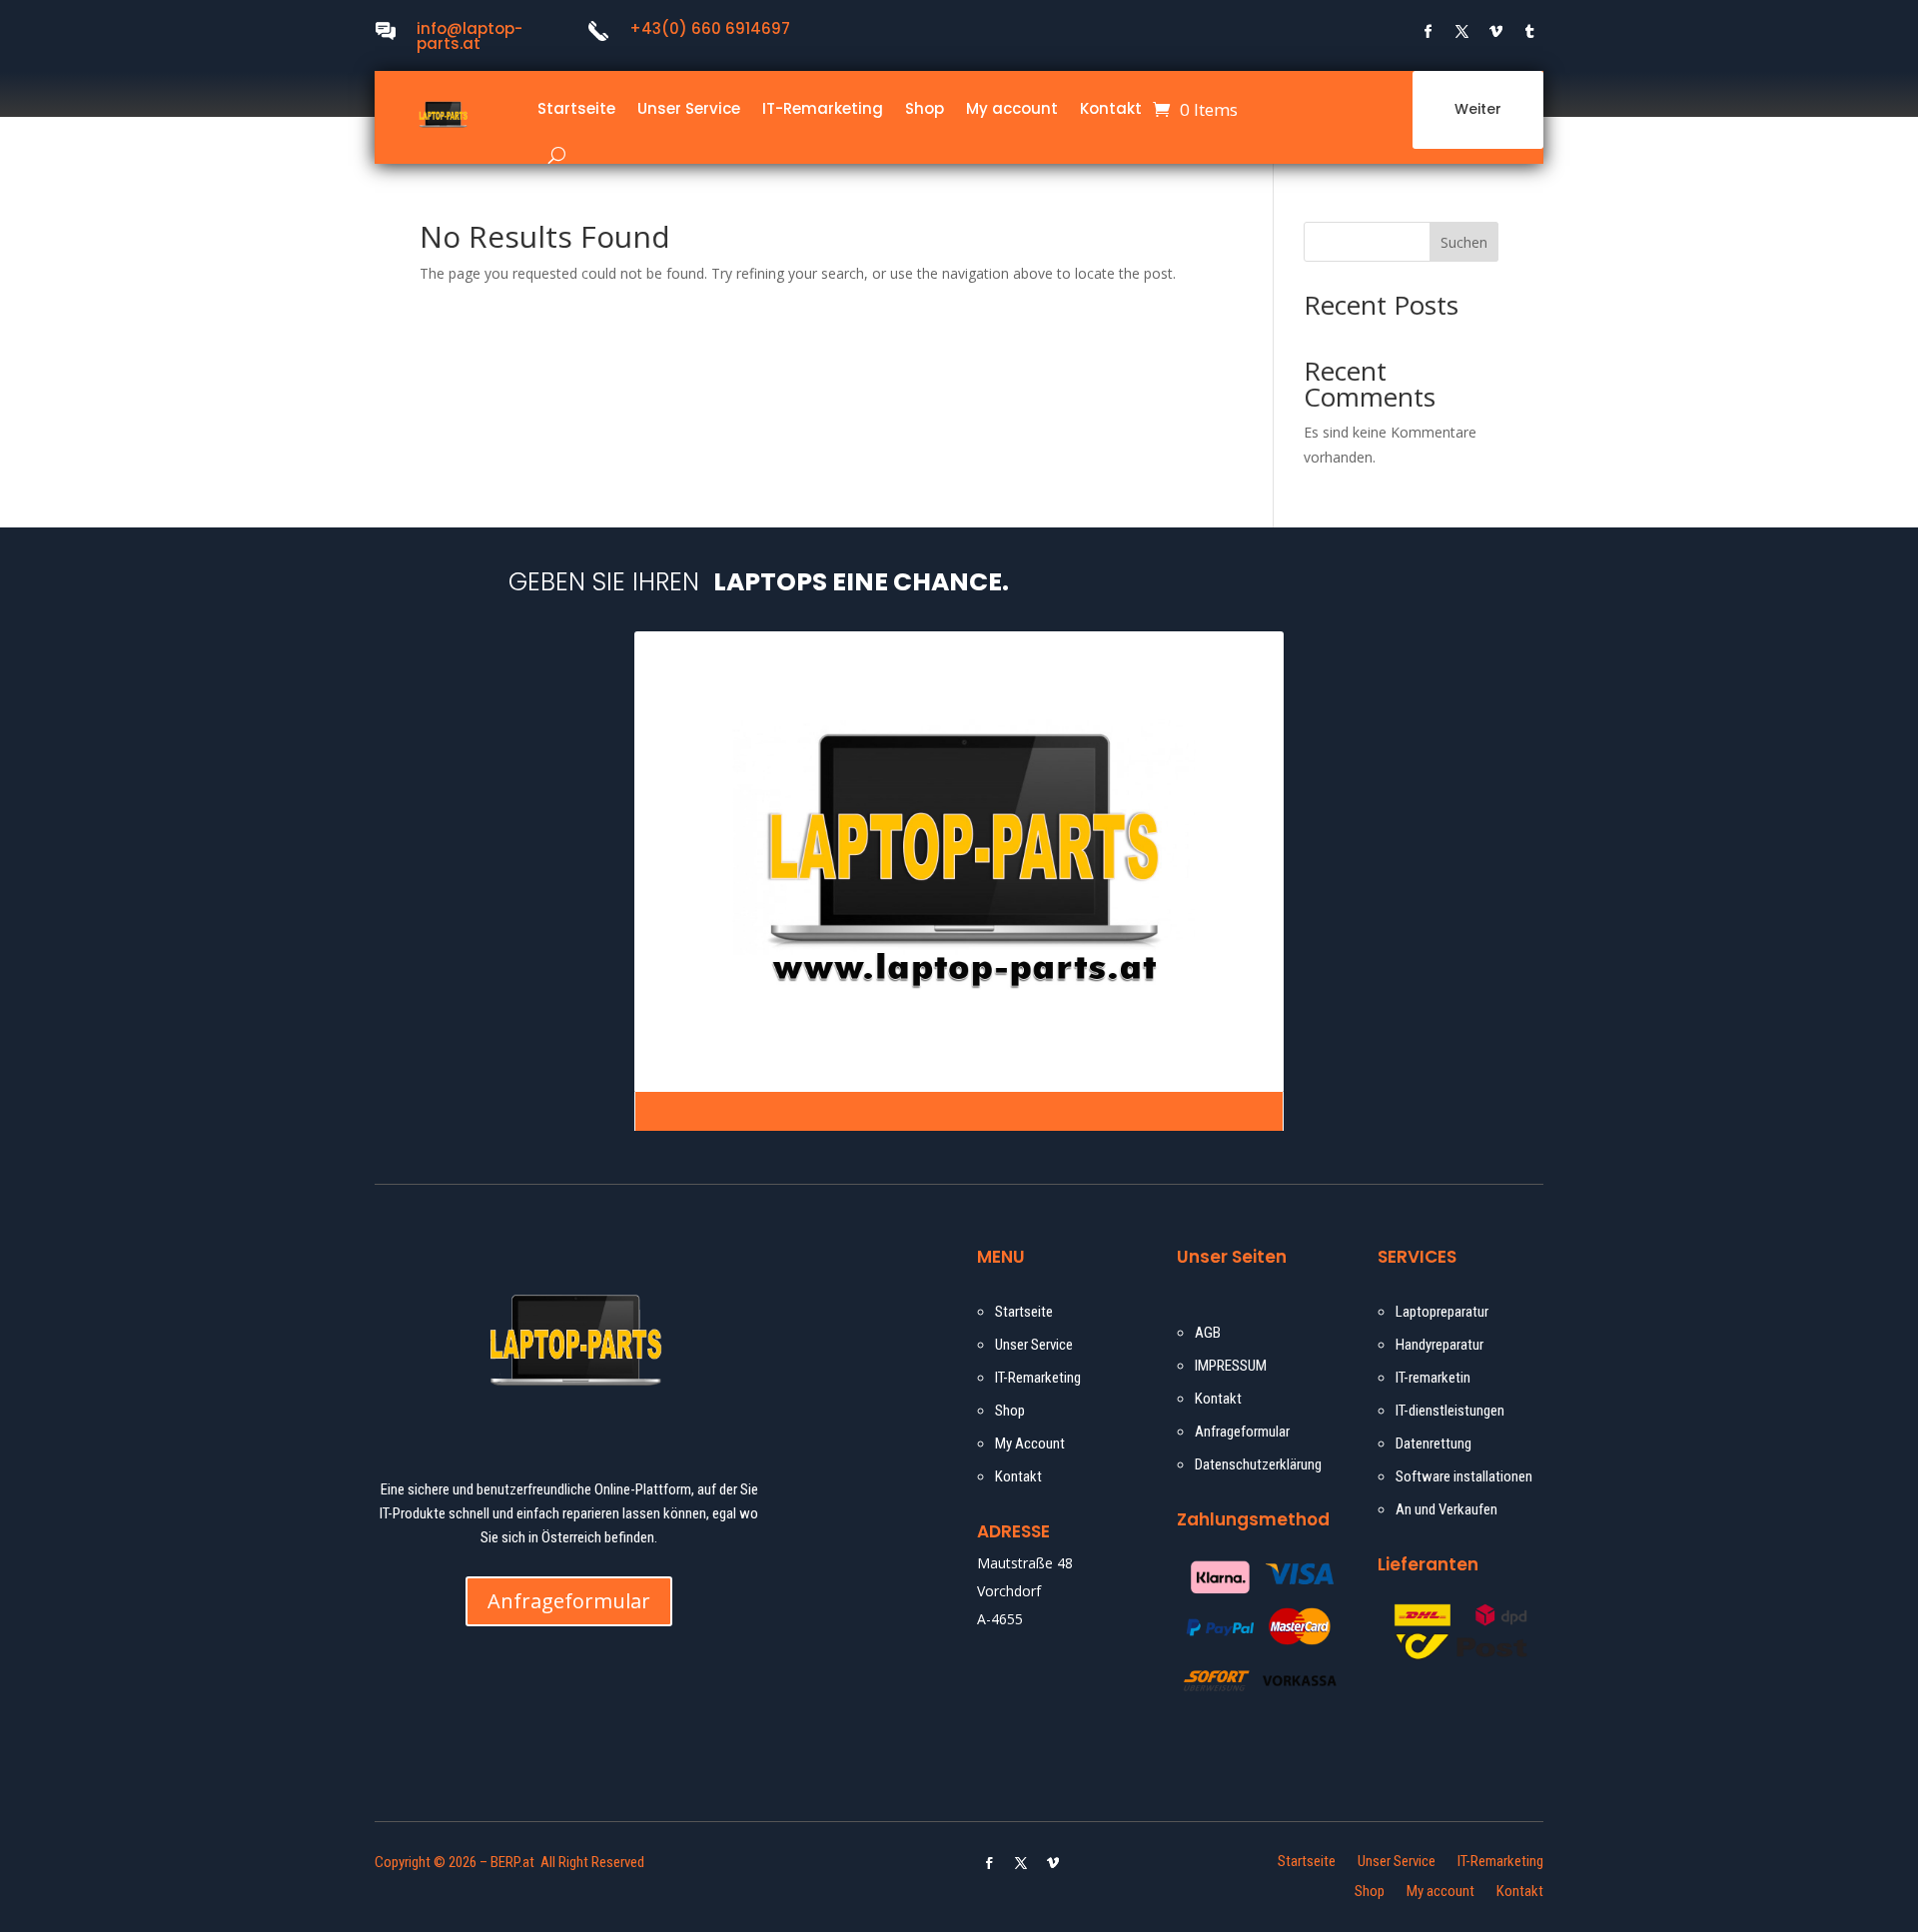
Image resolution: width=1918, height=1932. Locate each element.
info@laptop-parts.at (470, 36)
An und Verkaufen (1446, 1509)
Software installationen (1464, 1476)
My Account (1031, 1444)
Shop (925, 108)
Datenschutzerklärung (1258, 1464)
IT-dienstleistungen (1450, 1411)
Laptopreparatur (1442, 1312)
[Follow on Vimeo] (1496, 32)
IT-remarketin (1433, 1378)
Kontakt (1111, 108)
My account (1012, 108)
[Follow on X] (1462, 32)
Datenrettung (1434, 1444)
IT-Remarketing (823, 108)
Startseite (576, 108)
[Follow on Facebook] (1429, 32)
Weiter (1478, 109)
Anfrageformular (569, 1601)
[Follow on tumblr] (1530, 32)
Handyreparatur (1439, 1345)
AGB (1208, 1333)
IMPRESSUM (1231, 1366)
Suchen (1464, 242)
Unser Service (689, 108)
